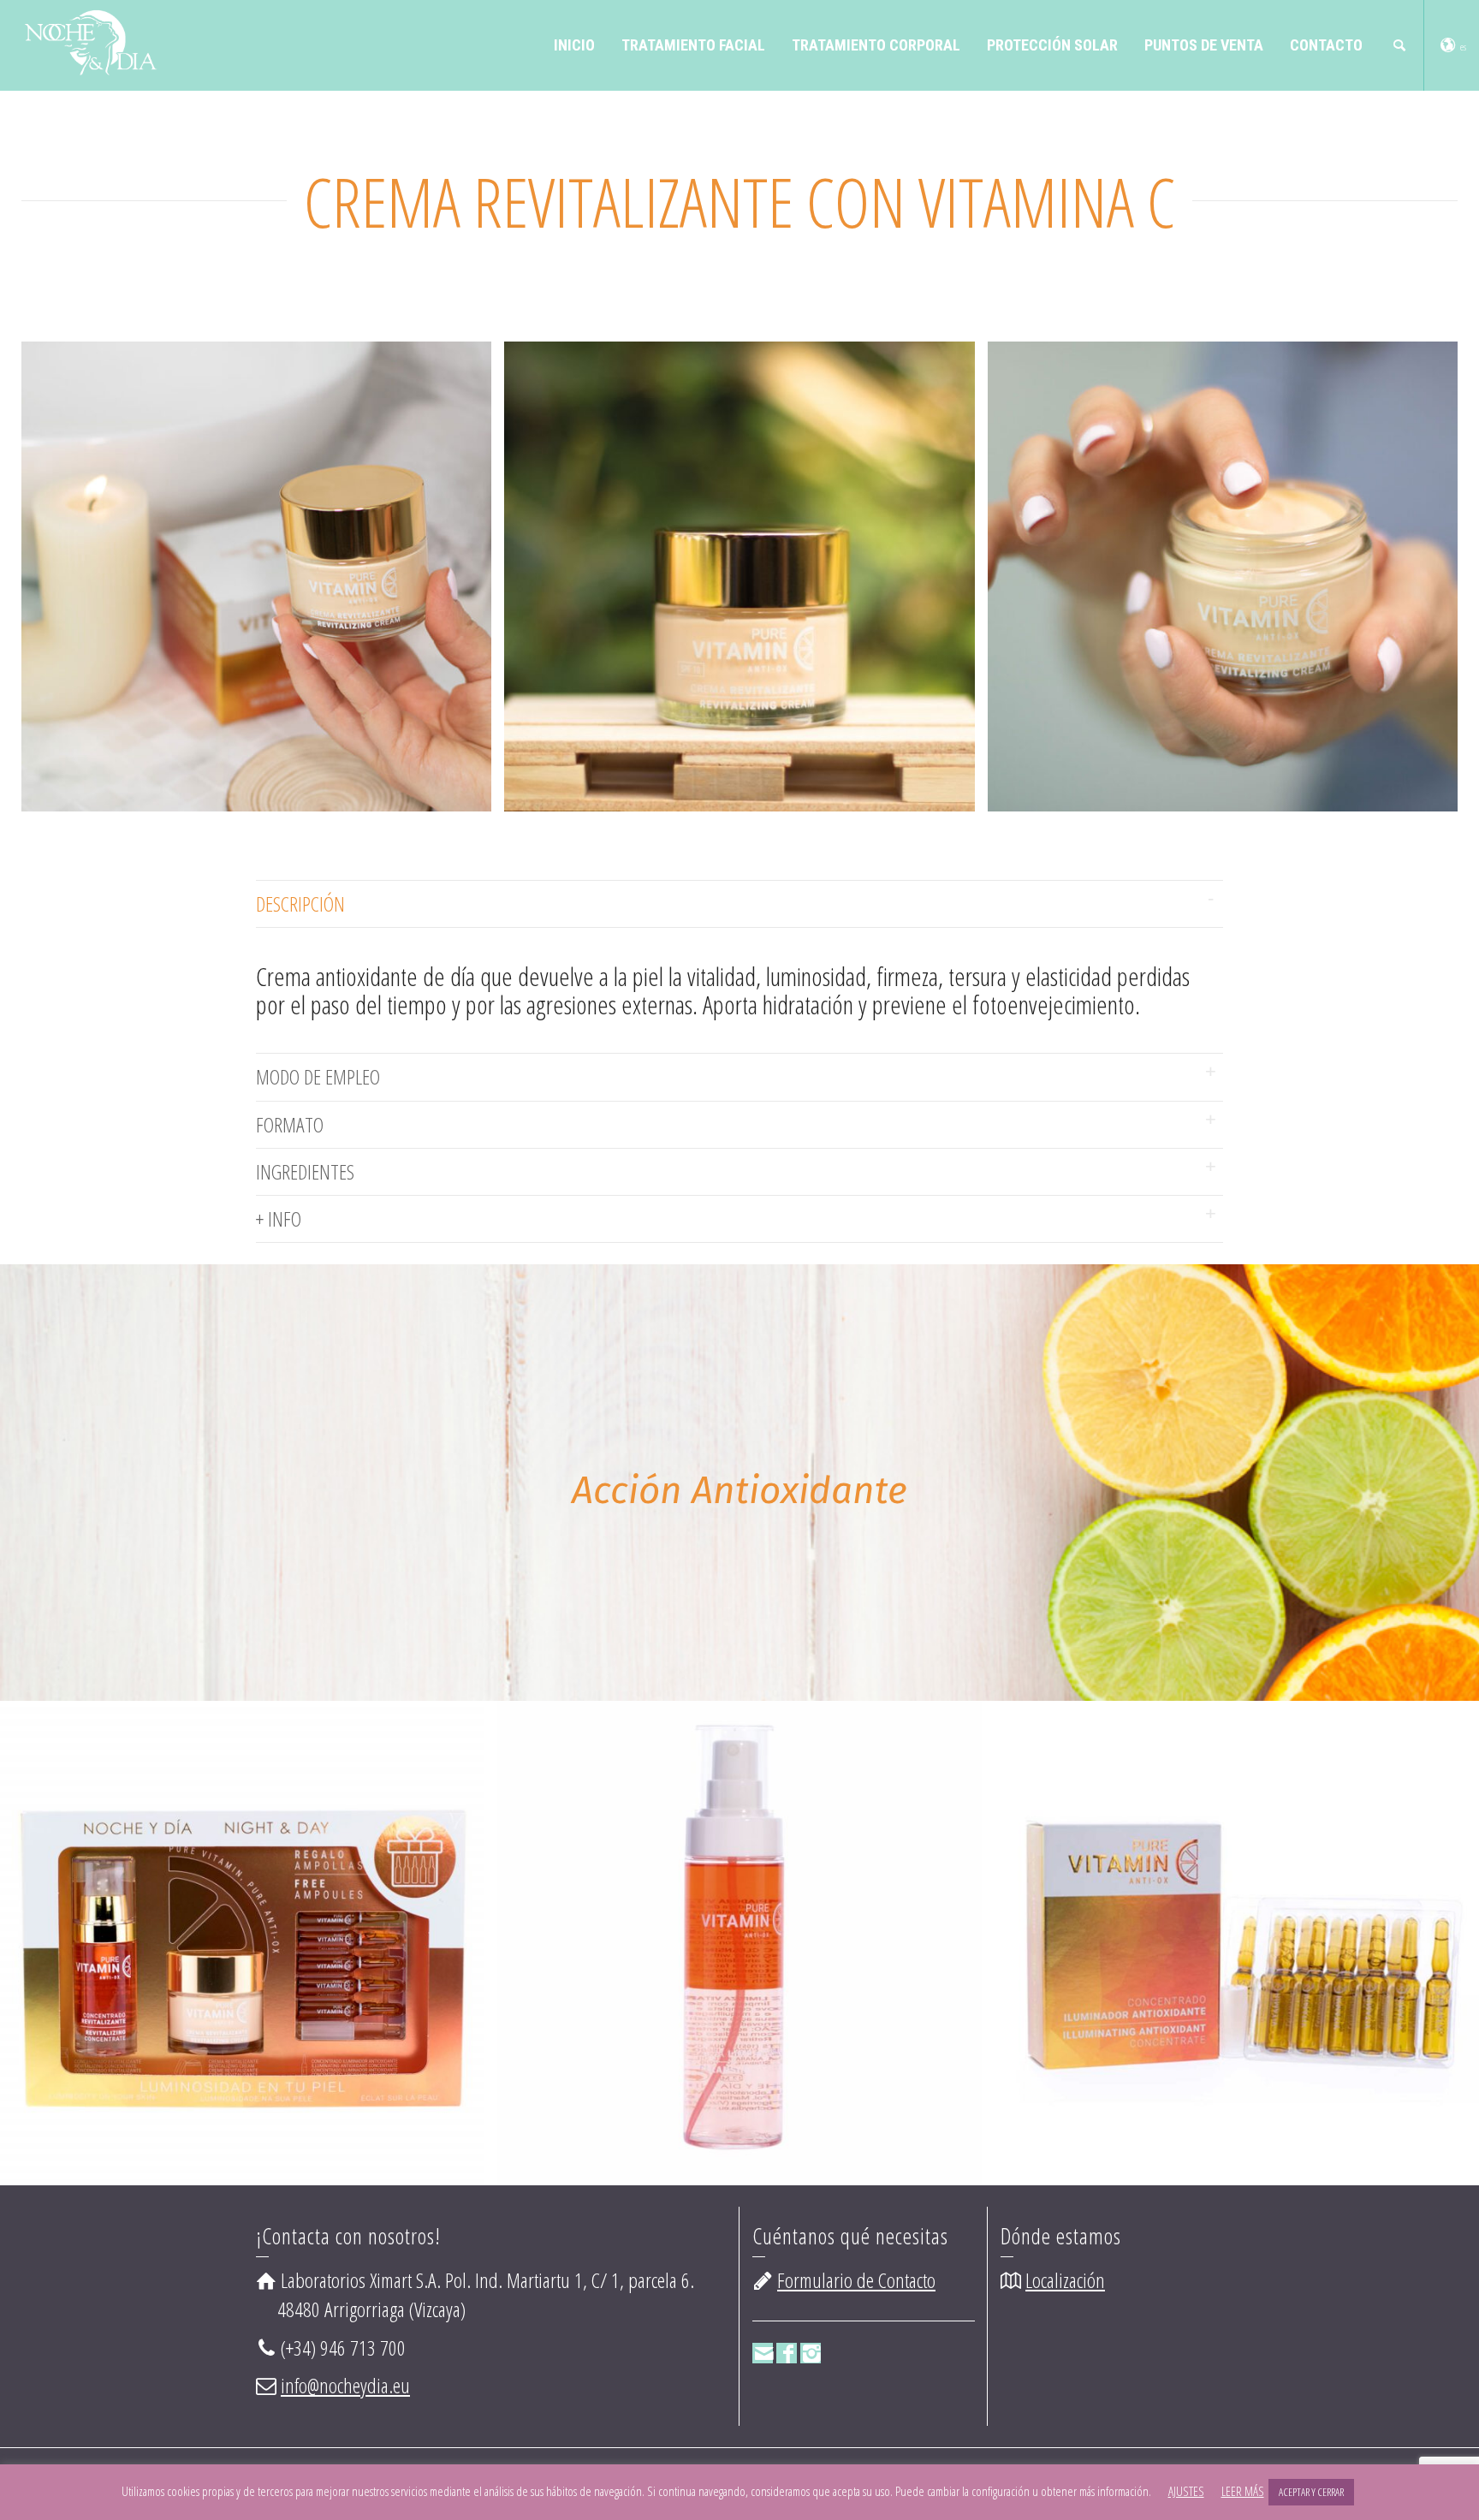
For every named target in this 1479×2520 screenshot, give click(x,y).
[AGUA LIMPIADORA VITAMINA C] (290, 1988)
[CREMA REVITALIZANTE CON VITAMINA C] (1284, 1965)
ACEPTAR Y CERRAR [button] (1311, 2492)
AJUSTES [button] (1186, 2491)
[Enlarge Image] (241, 1988)
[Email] (763, 2353)
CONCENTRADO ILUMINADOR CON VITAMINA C (763, 1917)
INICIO (574, 45)
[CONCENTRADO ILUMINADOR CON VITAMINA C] (787, 1965)
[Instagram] (811, 2353)
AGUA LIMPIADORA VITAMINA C (265, 1893)
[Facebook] (787, 2353)
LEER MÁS (1243, 2491)
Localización (1065, 2280)
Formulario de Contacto (856, 2280)
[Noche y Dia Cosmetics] (89, 40)
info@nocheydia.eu (345, 2385)
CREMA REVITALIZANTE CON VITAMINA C (1259, 1917)
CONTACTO (1326, 45)
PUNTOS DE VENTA (1204, 45)
